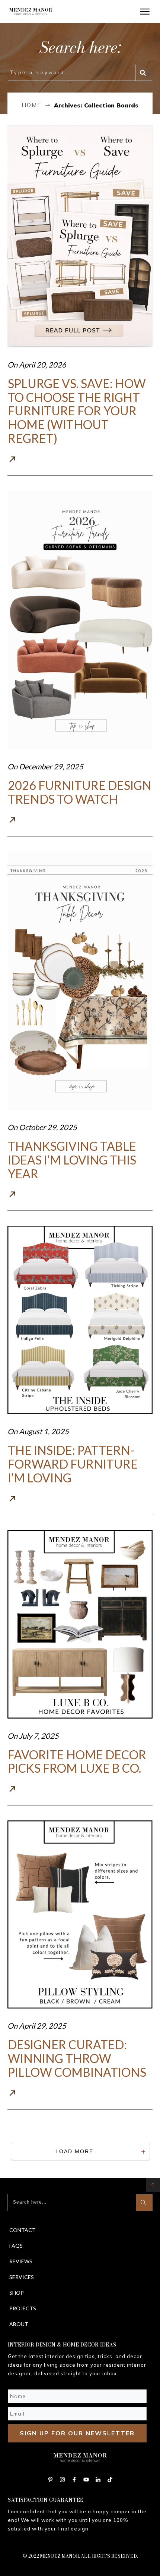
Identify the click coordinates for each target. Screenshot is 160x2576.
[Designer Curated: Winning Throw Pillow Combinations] (80, 1914)
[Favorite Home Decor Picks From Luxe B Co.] (80, 1624)
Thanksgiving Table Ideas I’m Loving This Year (72, 1160)
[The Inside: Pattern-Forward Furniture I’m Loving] (80, 1320)
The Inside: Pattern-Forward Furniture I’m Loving (73, 1464)
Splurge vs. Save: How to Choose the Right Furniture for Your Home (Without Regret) (77, 411)
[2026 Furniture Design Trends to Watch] (80, 620)
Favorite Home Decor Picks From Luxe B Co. (77, 1761)
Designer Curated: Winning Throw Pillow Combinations (77, 2058)
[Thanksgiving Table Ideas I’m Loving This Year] (80, 981)
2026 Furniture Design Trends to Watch (80, 792)
